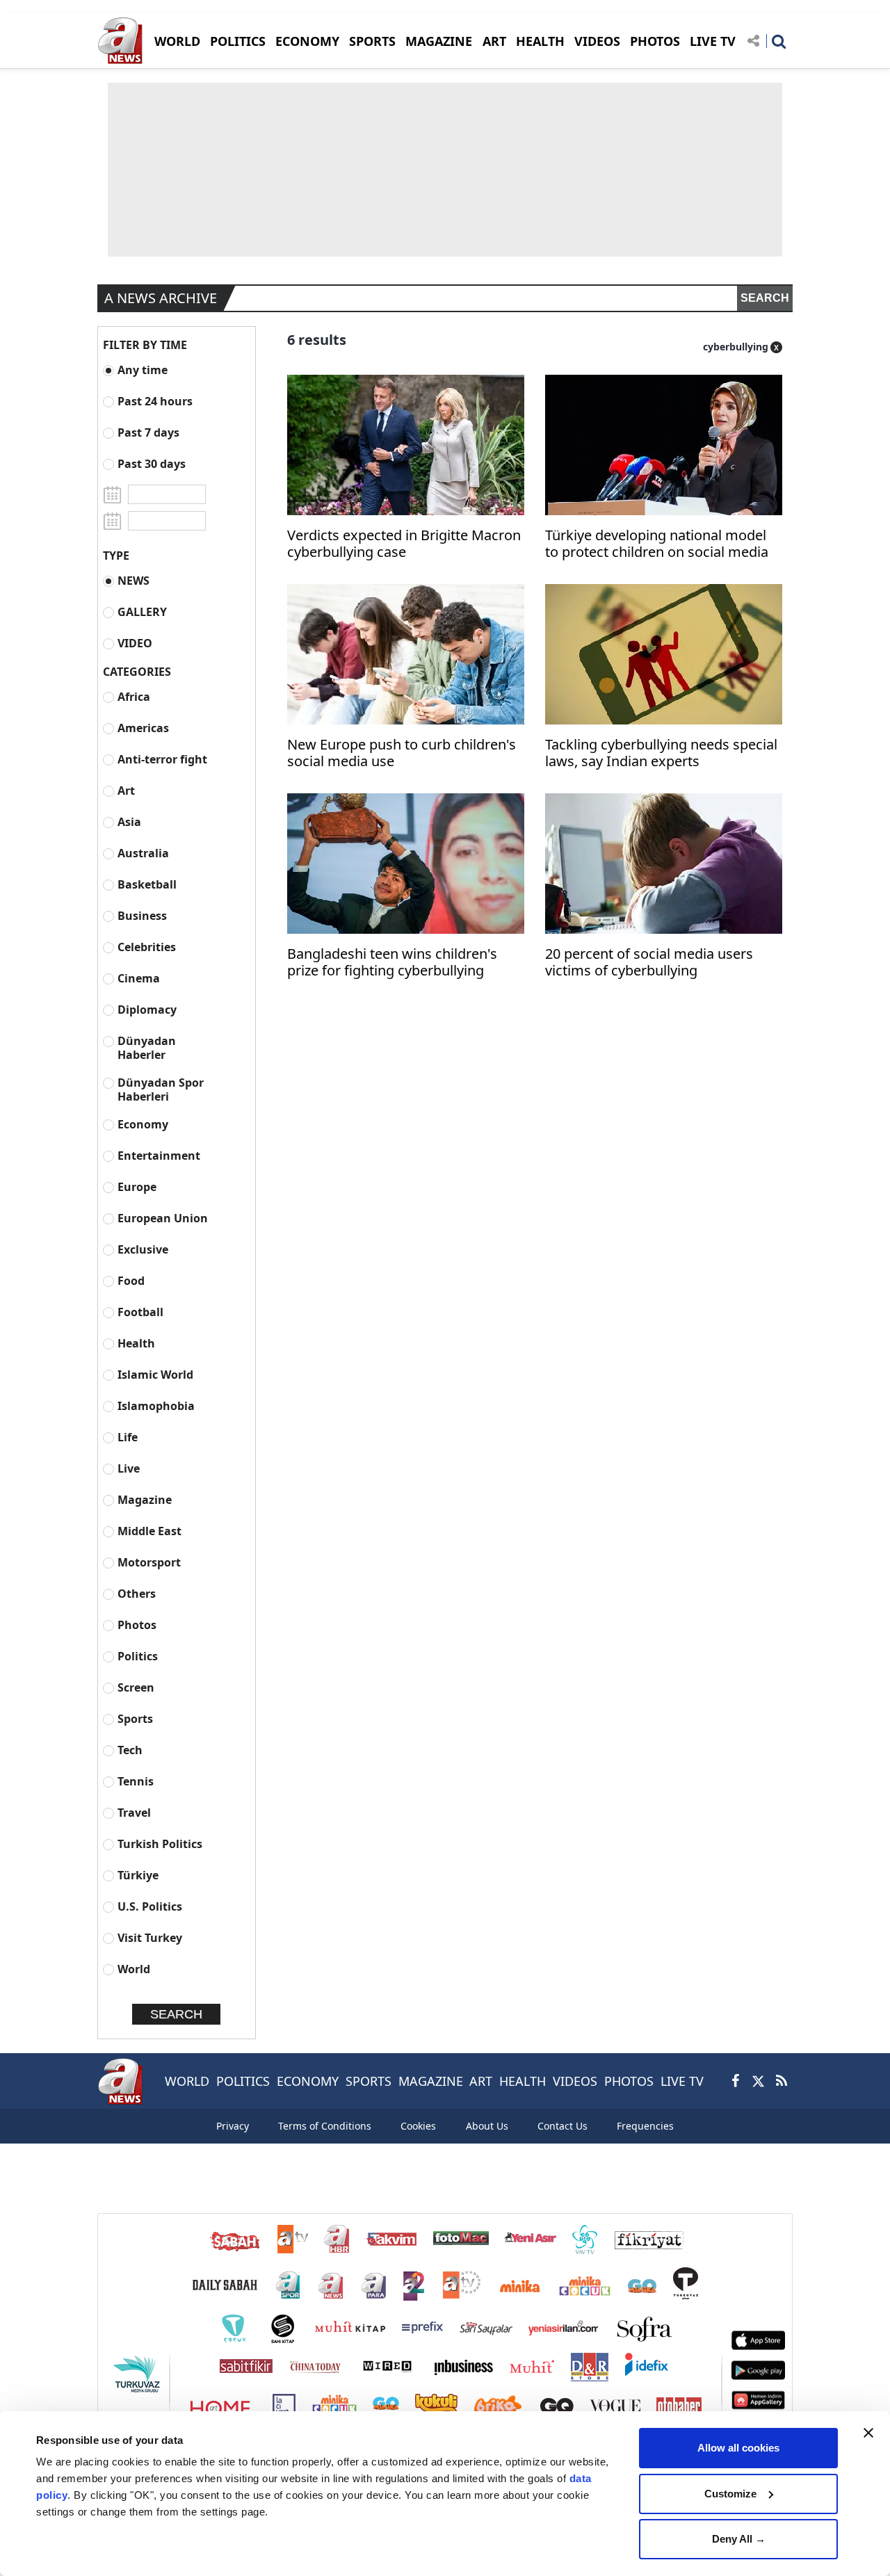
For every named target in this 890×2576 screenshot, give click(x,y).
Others (137, 1593)
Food (131, 1280)
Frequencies (645, 2126)
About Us (487, 2126)
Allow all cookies (738, 2448)
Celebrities (147, 947)
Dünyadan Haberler (147, 1047)
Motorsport (149, 1562)
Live (129, 1468)
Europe (137, 1186)
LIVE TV (713, 41)
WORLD (177, 41)
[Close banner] (868, 2433)
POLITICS (238, 41)
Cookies (418, 2126)
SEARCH (765, 298)
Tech (130, 1750)
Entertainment (159, 1155)
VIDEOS (597, 41)
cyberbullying (736, 347)
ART (494, 41)
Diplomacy (147, 1009)
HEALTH (540, 41)
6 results (317, 340)
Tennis (136, 1781)
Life (128, 1437)
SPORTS (372, 41)
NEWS (133, 580)
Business (142, 915)
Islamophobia (156, 1406)
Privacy (233, 2126)
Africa (134, 696)
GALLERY (142, 611)
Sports (135, 1718)
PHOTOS (655, 41)
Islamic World (155, 1374)
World (134, 1969)
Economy (143, 1124)
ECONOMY (307, 41)
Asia (129, 821)
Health (136, 1343)
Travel (134, 1812)
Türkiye (138, 1875)
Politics (138, 1656)
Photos (137, 1625)
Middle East (149, 1531)
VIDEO (135, 643)
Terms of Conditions (325, 2126)
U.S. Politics (150, 1906)
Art (126, 790)
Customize (730, 2494)
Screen (136, 1687)
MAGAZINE (439, 41)
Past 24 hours (155, 401)
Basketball (147, 884)
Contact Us (563, 2126)
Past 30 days (152, 463)
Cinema (139, 978)
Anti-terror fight (162, 759)
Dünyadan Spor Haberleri (161, 1089)
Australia (143, 853)
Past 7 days (148, 432)
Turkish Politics (160, 1844)
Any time (143, 370)
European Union (163, 1218)
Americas (143, 728)
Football (140, 1312)
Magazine (145, 1499)
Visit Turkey (150, 1937)
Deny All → (739, 2539)
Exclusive (143, 1249)
